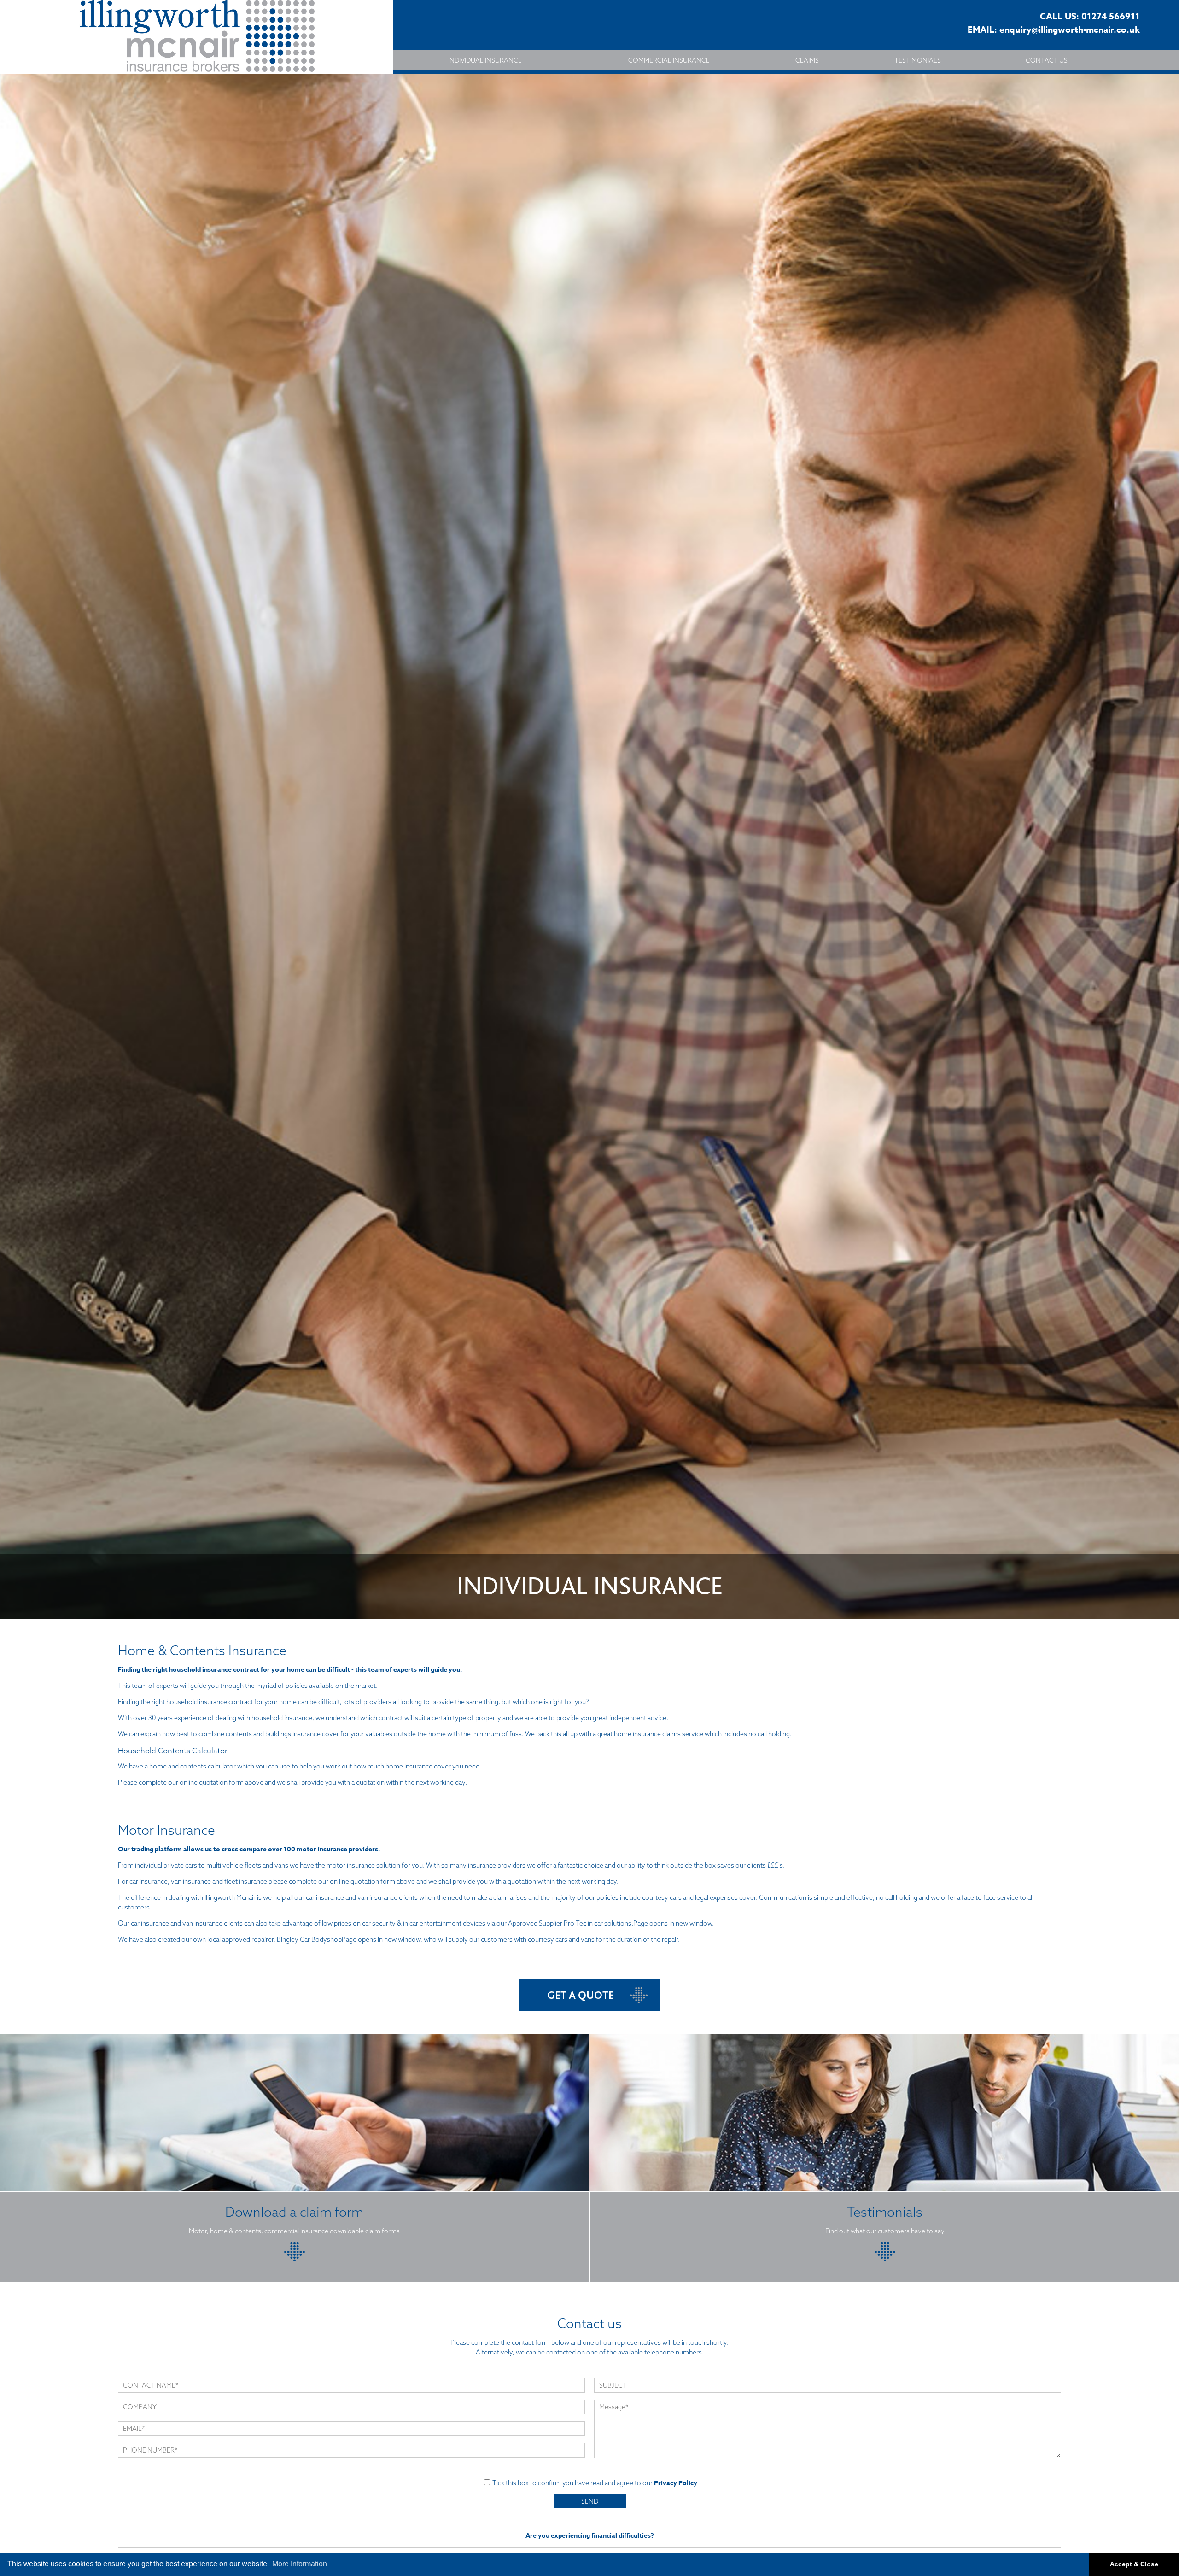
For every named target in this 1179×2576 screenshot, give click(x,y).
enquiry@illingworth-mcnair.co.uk (1070, 30)
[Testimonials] (885, 2259)
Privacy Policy (676, 2483)
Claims (807, 60)
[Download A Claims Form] (295, 2259)
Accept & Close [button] (1134, 2564)
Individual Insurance (485, 60)
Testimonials (918, 60)
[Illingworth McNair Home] (196, 37)
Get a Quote (581, 1995)
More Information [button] (300, 2564)
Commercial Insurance (669, 60)
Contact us (1047, 60)
